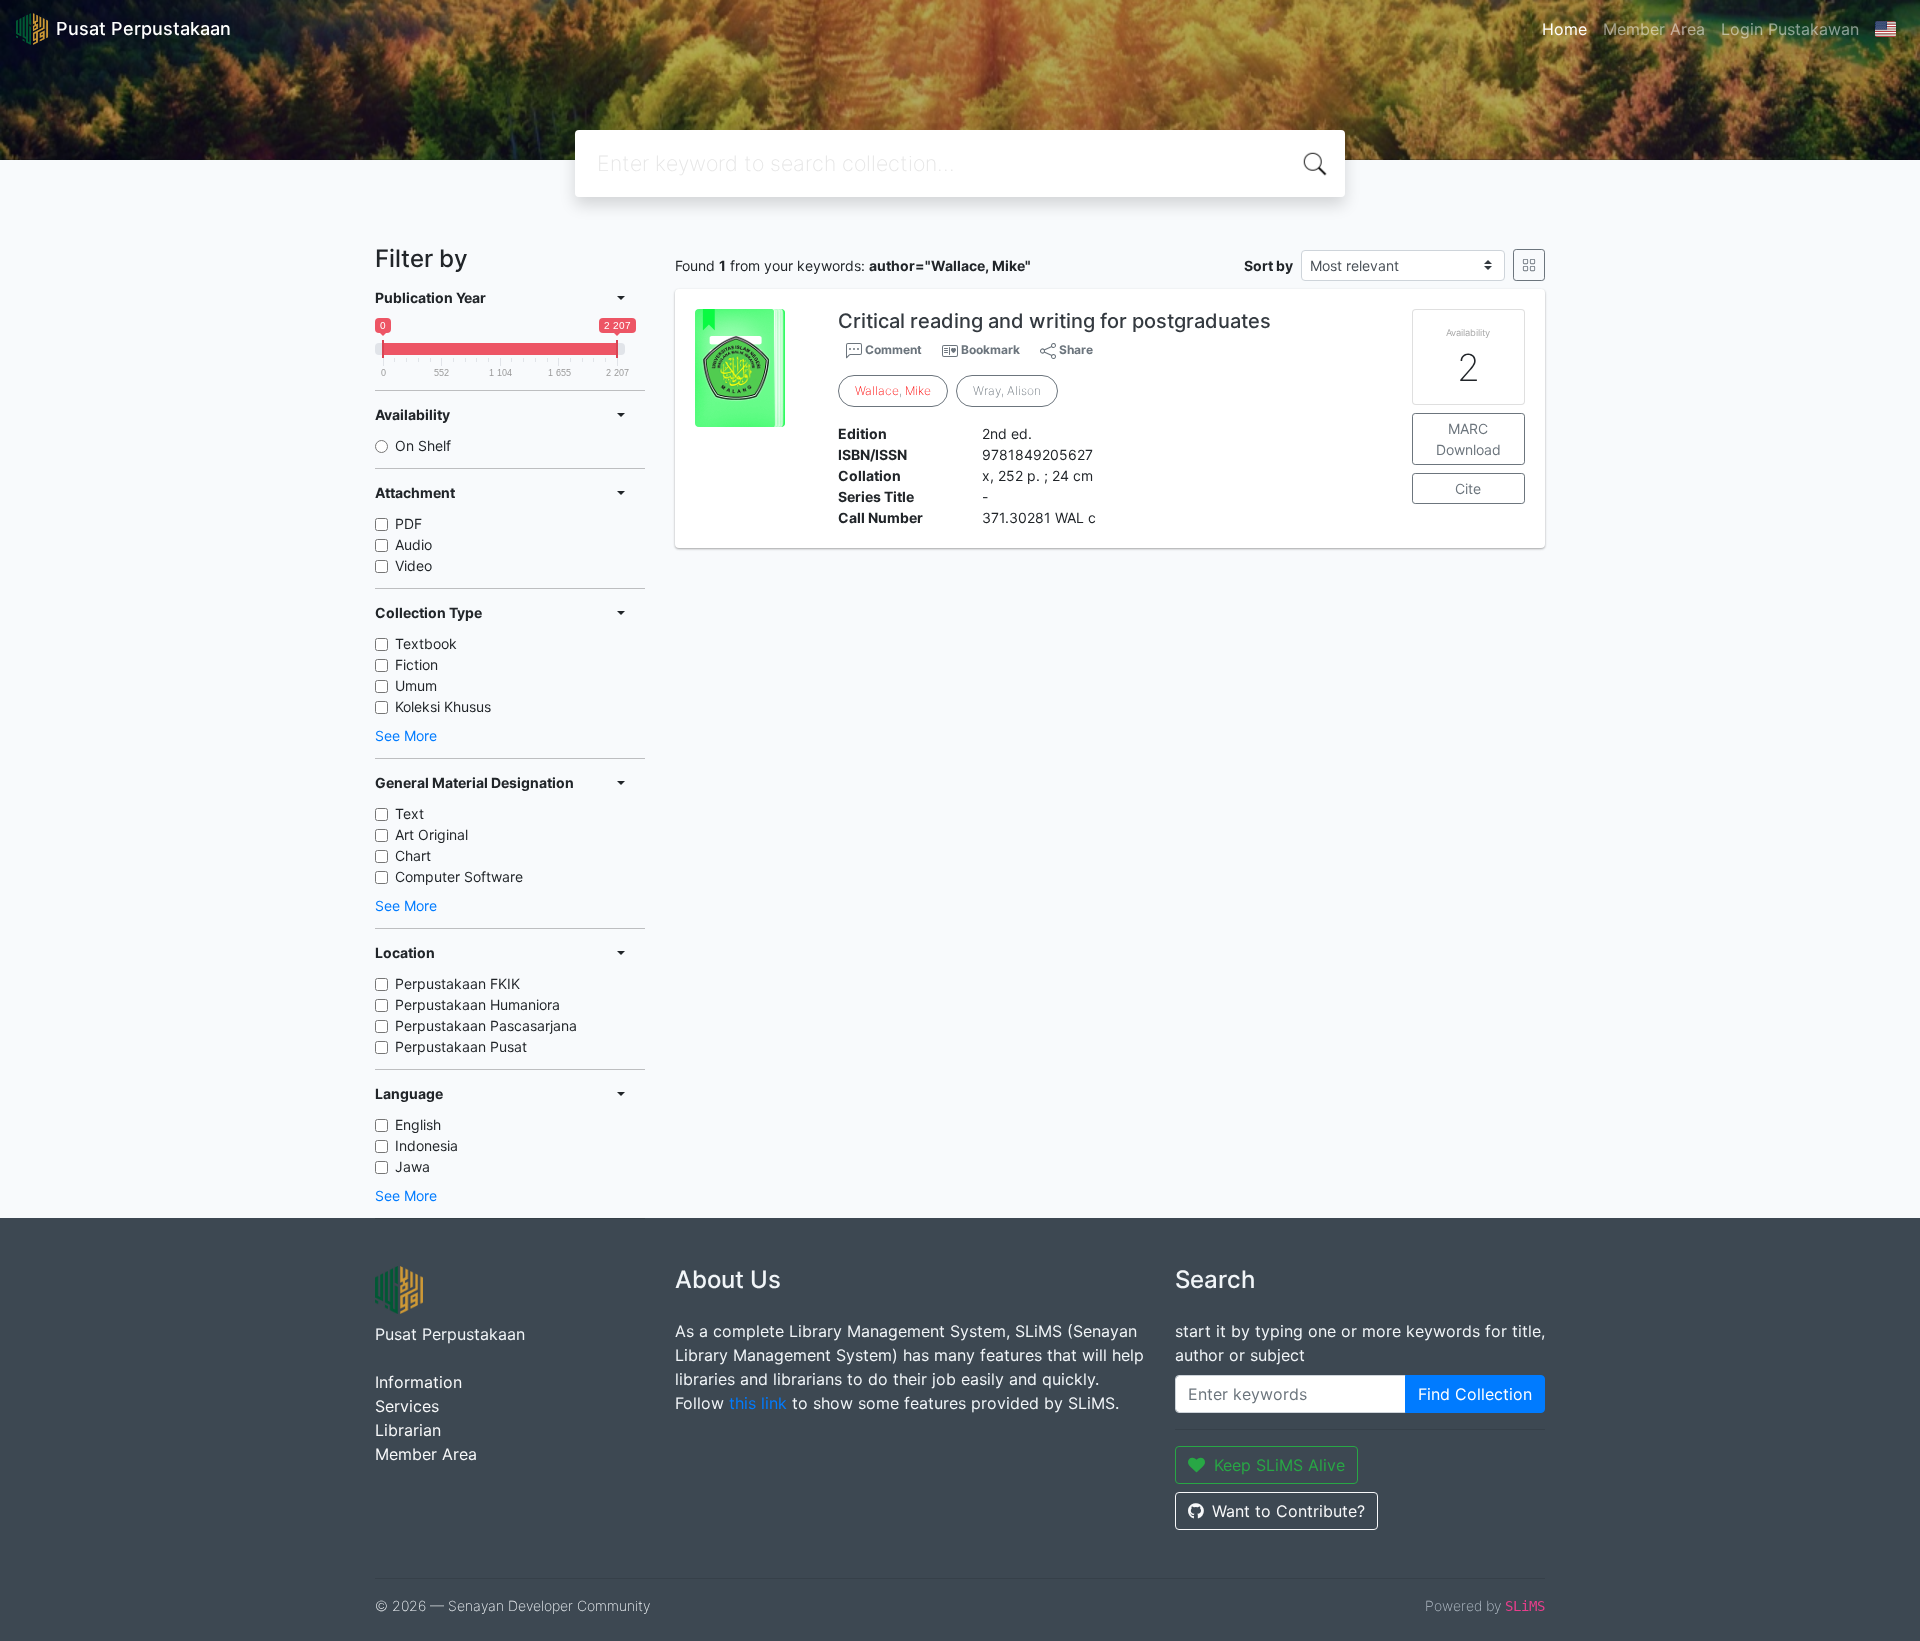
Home (1564, 29)
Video (413, 565)
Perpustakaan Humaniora (477, 1004)
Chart (413, 855)
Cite (1468, 488)
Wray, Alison (1007, 390)
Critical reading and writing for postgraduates (1054, 321)
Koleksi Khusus (443, 706)
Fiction (416, 664)
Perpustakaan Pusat (461, 1046)
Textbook (426, 643)
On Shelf (423, 445)
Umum (416, 685)
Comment (892, 349)
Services (407, 1406)
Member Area (1654, 29)
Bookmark (990, 349)
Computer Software (459, 876)
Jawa (412, 1166)
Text (409, 813)
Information (418, 1382)
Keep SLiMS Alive (1279, 1465)
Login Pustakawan (1790, 29)
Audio (413, 544)
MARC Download (1468, 439)
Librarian (408, 1430)
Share (1074, 349)
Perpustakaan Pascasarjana (486, 1025)
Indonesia (426, 1145)
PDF (408, 523)
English (418, 1124)
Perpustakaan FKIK (457, 983)
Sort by (1268, 265)
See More (406, 735)
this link (758, 1403)
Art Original (431, 834)
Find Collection (1475, 1394)
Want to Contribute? (1288, 1511)
